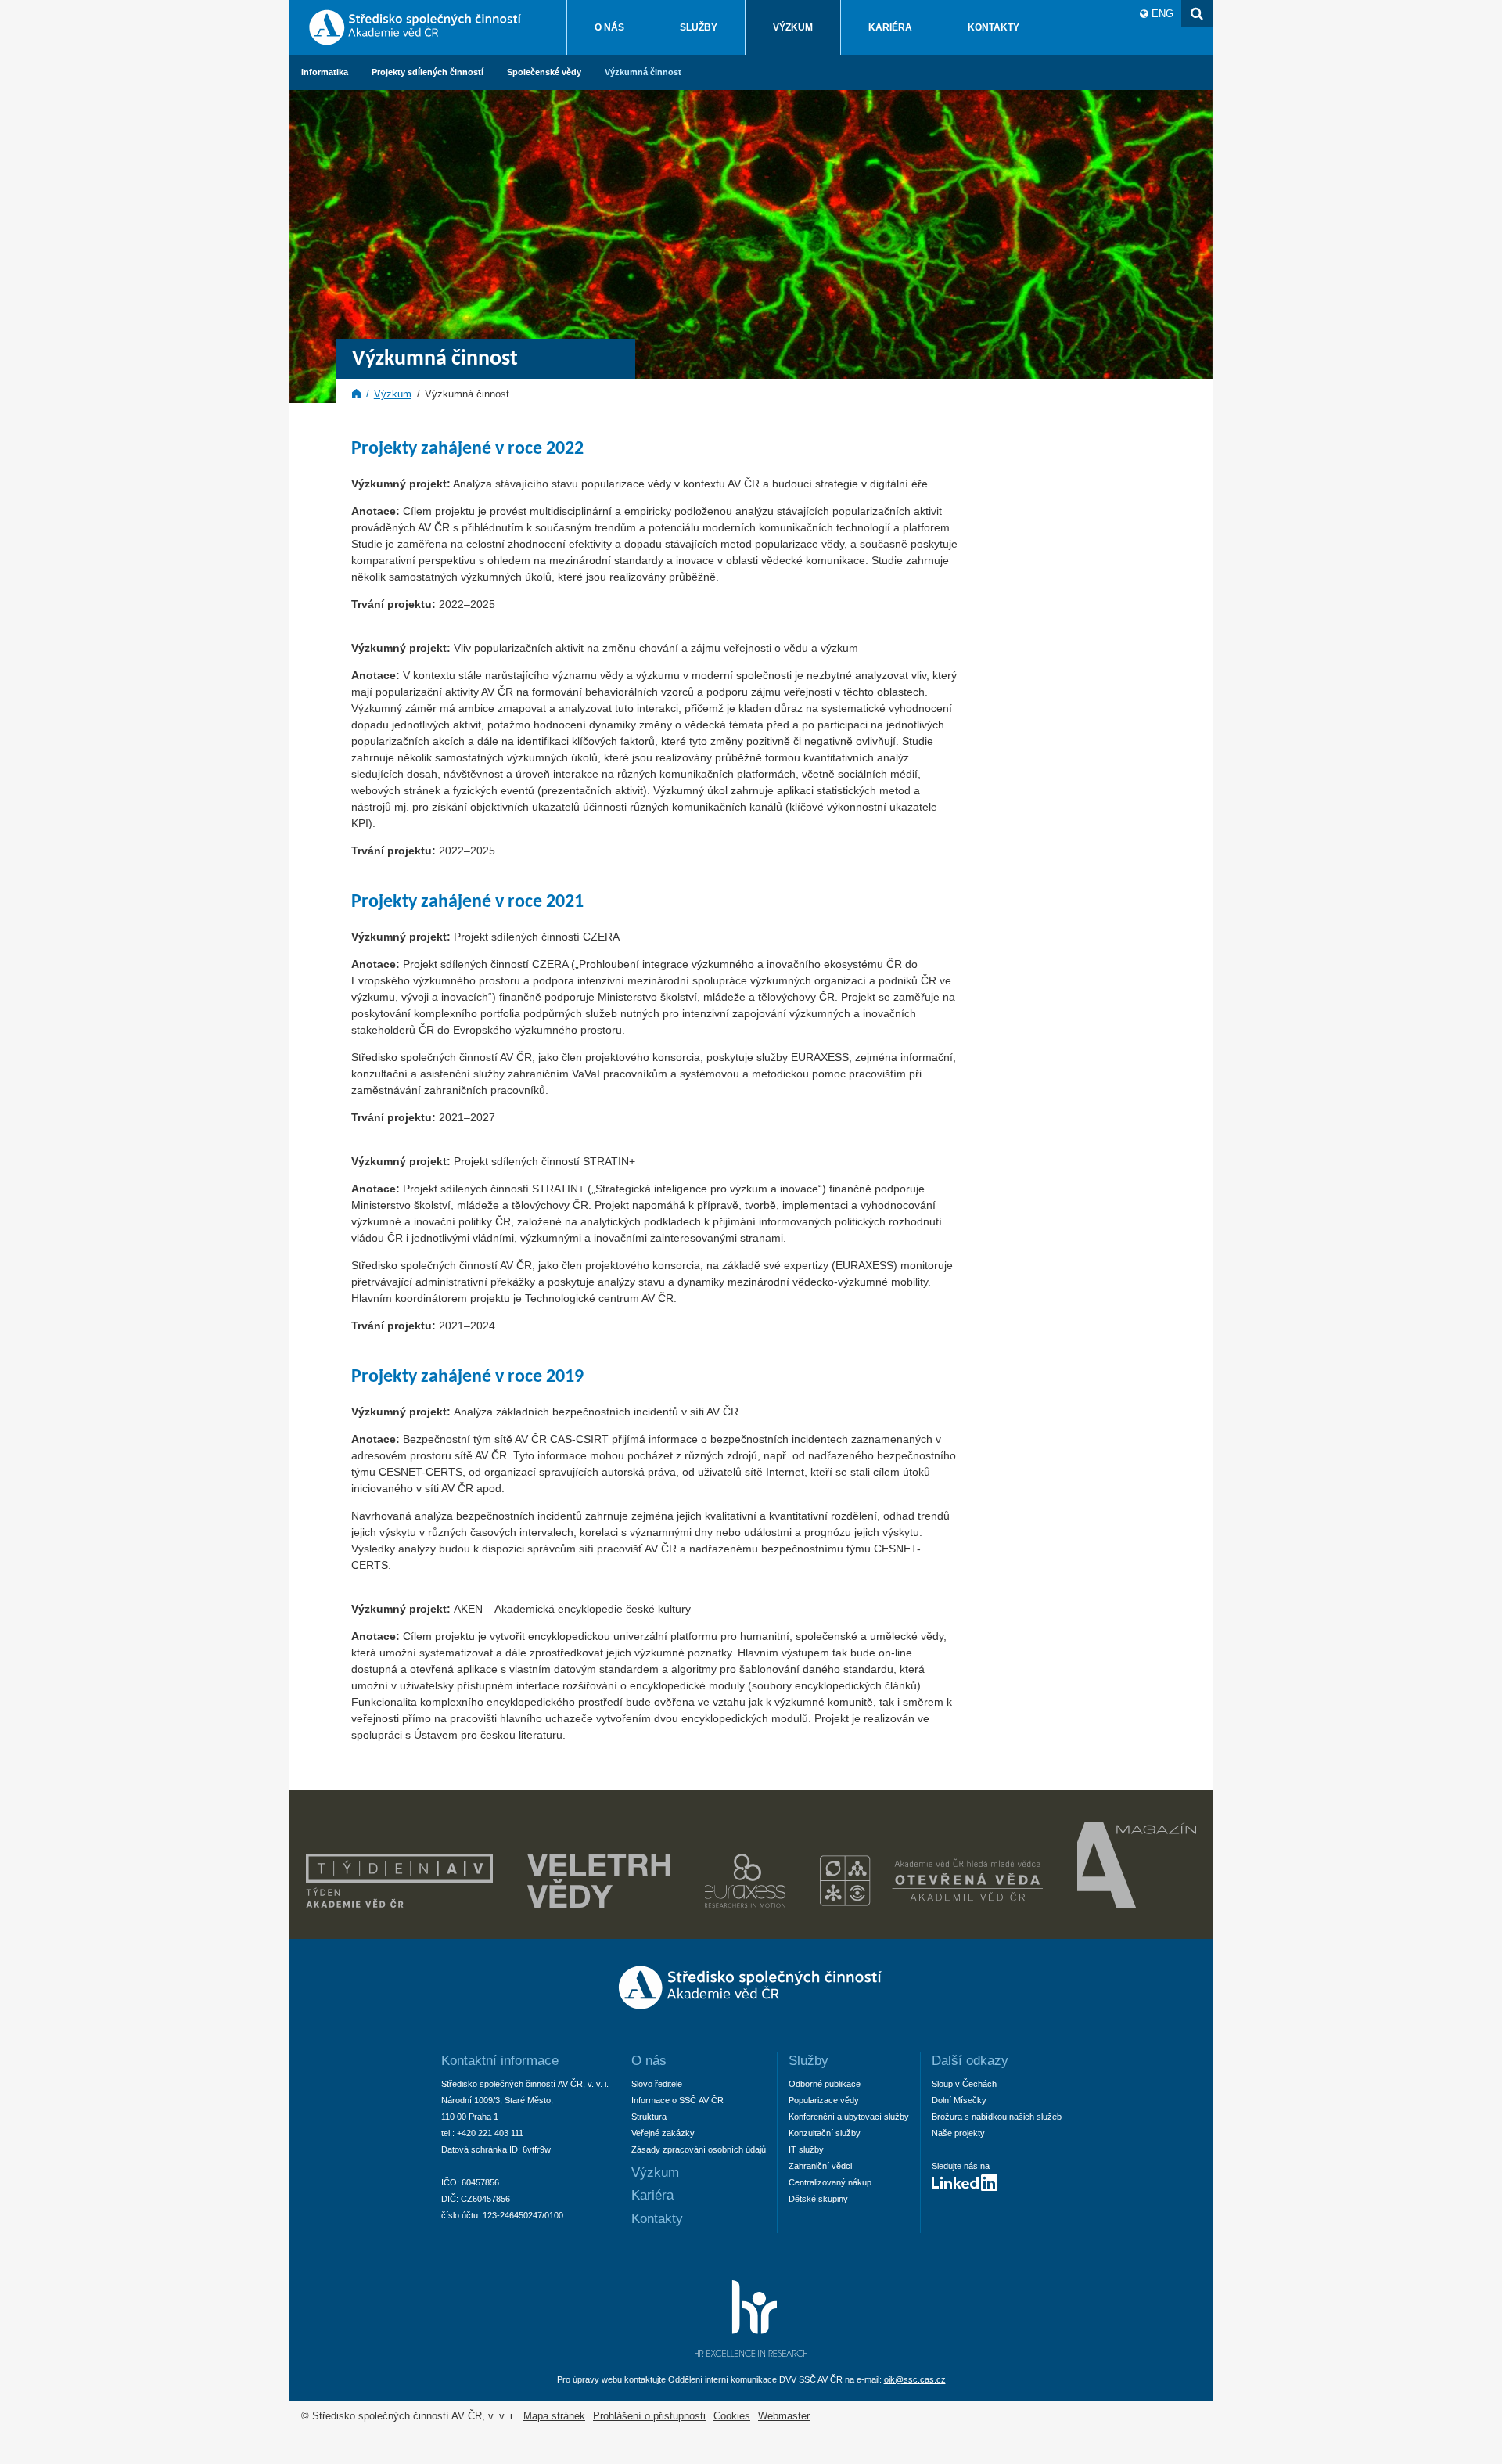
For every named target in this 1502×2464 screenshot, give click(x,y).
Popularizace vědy (824, 2100)
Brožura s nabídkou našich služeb (997, 2117)
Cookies (732, 2416)
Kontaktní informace (500, 2061)
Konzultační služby (825, 2133)
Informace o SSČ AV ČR (677, 2100)
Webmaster (784, 2416)
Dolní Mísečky (959, 2100)
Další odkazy (970, 2061)
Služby (699, 27)
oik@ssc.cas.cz (915, 2379)
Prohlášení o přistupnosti (649, 2416)
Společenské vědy (544, 72)
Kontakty (994, 27)
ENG (1162, 14)
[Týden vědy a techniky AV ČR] (399, 1904)
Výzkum (793, 27)
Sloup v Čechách (964, 2084)
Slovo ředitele (657, 2084)
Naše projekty (958, 2133)
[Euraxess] (745, 1904)
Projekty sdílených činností (428, 72)
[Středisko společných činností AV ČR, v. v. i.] (751, 2013)
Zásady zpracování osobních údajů (699, 2149)
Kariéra (890, 27)
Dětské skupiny (818, 2199)
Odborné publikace (825, 2084)
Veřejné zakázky (663, 2133)
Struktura (649, 2117)
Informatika (325, 72)
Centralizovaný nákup (830, 2182)
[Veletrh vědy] (598, 1904)
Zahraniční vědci (820, 2166)
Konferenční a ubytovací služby (849, 2117)
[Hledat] (1197, 14)
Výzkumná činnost (643, 72)
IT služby (806, 2149)
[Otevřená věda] (931, 1904)
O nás (609, 27)
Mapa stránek (554, 2416)
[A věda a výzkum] (1137, 1904)
